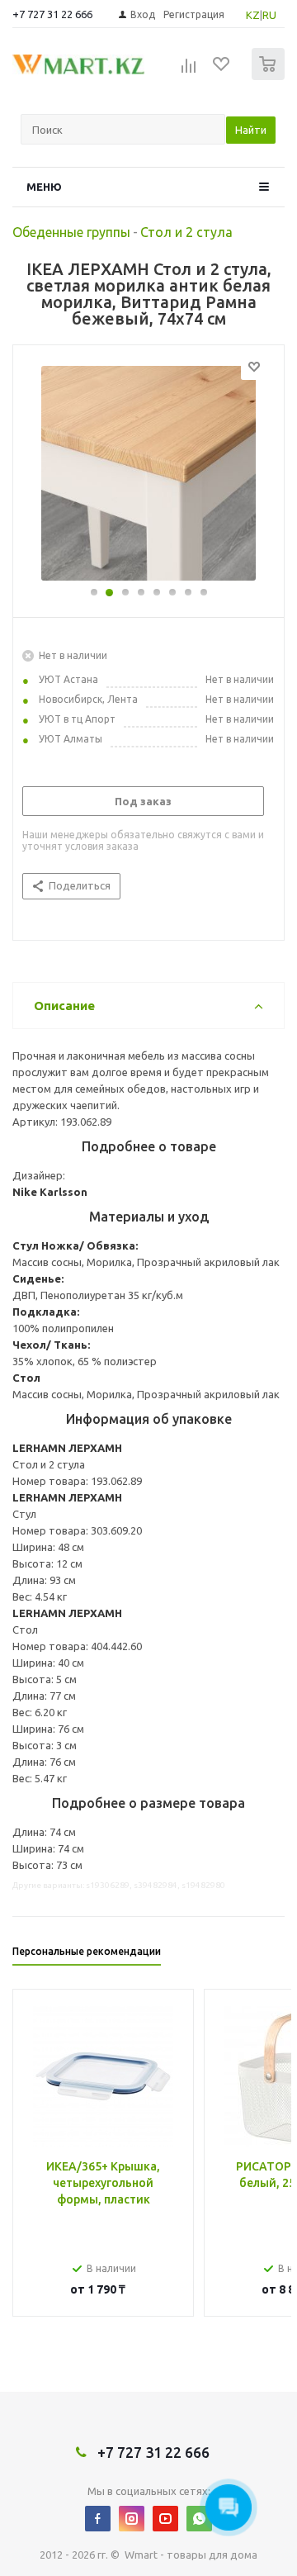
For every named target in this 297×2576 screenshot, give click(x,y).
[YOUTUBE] (165, 2519)
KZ (253, 15)
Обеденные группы (71, 232)
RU (269, 15)
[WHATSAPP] (199, 2519)
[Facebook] (98, 2519)
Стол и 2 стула (186, 232)
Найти (251, 130)
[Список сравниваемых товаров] (189, 71)
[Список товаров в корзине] (270, 76)
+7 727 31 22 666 (52, 14)
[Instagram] (132, 2519)
